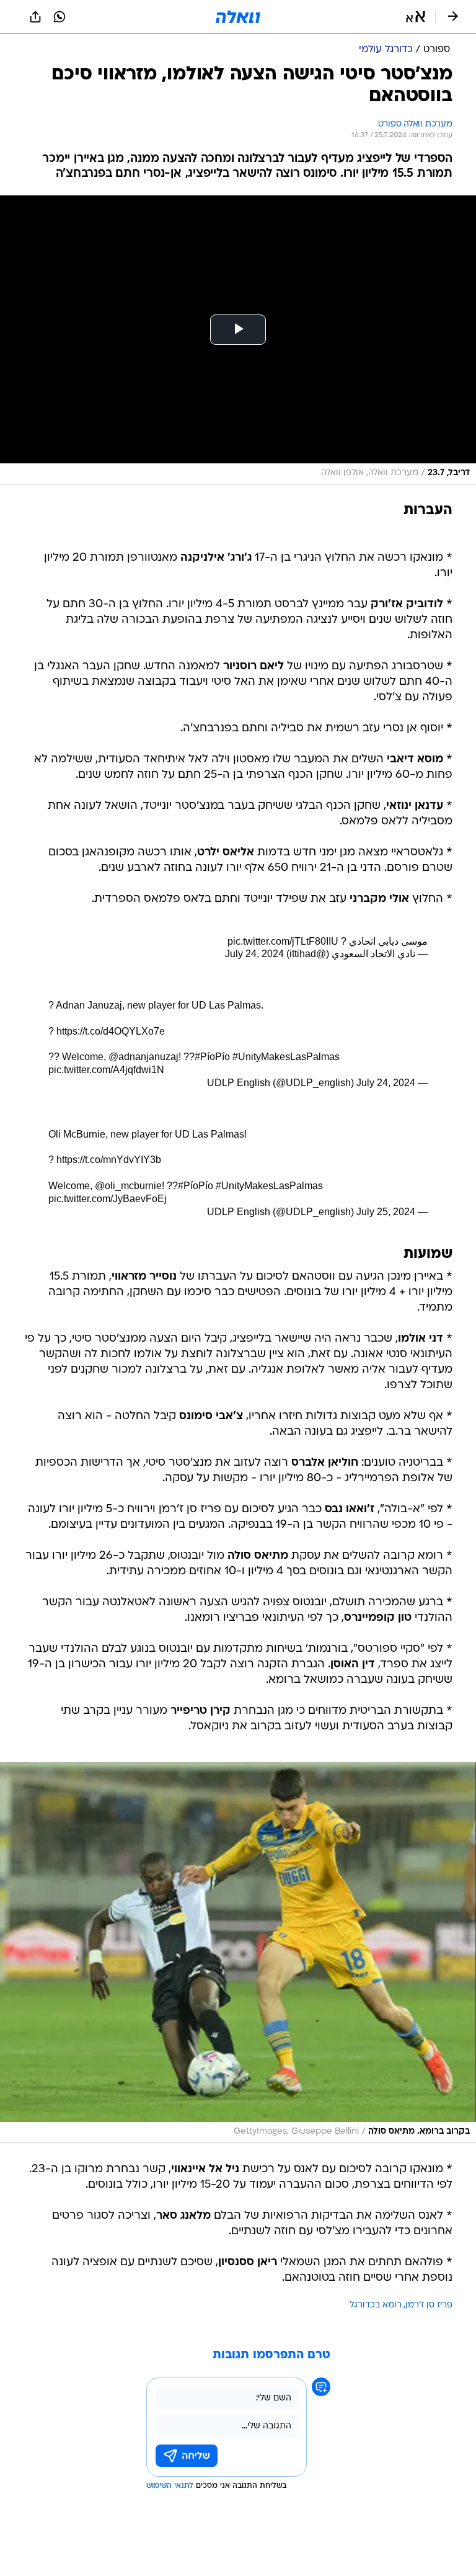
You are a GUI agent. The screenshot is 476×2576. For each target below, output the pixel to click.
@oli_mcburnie (128, 1186)
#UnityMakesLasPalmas (286, 1057)
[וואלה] (238, 17)
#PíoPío (212, 1057)
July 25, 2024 (386, 1212)
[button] (416, 17)
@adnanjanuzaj (143, 1057)
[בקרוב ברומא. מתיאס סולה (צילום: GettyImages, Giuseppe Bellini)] (238, 1953)
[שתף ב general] (35, 17)
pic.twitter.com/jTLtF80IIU (283, 941)
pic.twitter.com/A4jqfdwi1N (106, 1070)
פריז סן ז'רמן (429, 2305)
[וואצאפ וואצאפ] (59, 17)
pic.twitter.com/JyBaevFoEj (108, 1199)
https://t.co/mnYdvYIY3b (109, 1160)
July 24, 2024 (254, 954)
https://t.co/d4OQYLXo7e (111, 1031)
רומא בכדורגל (376, 2305)
